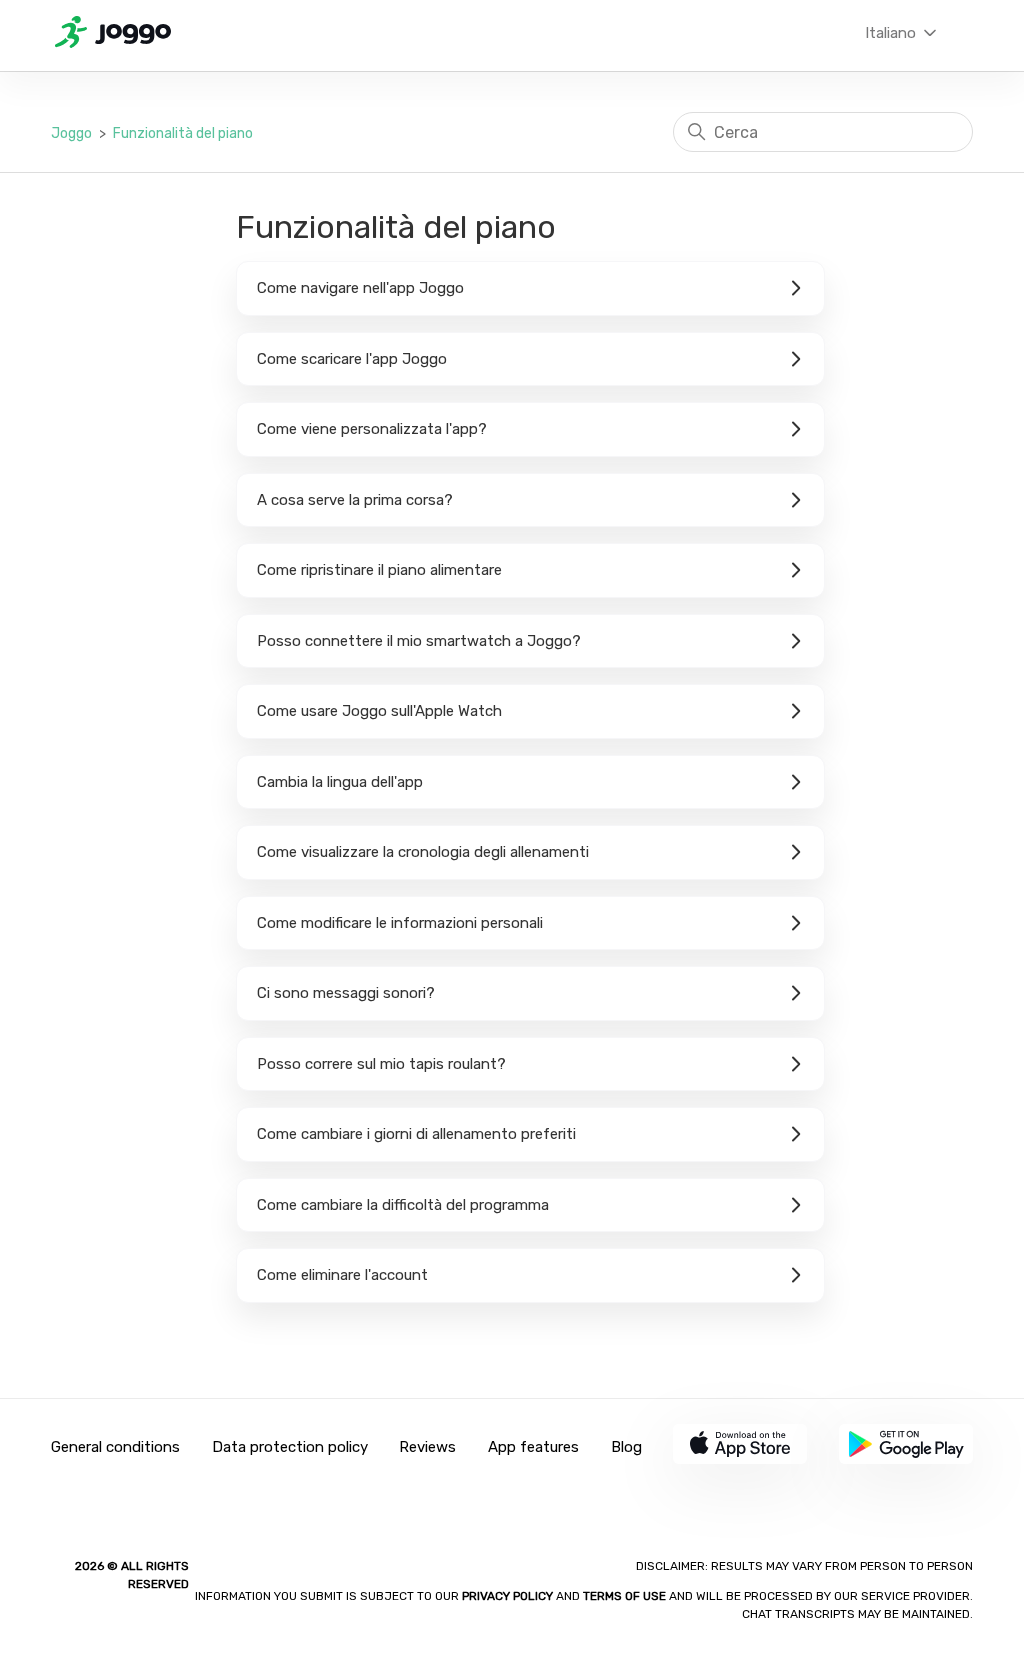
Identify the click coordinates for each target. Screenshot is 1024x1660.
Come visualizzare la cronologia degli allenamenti (423, 852)
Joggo (71, 133)
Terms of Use (624, 1596)
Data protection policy (290, 1447)
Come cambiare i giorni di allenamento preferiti (416, 1134)
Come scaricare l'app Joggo (352, 359)
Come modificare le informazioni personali (400, 923)
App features (533, 1447)
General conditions (115, 1447)
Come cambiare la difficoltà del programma (403, 1205)
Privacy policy (509, 1596)
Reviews (427, 1447)
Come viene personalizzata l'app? (372, 429)
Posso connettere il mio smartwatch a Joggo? (419, 641)
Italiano (892, 33)
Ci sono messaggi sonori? (346, 993)
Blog (626, 1447)
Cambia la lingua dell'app (340, 782)
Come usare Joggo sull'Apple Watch (379, 711)
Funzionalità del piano (183, 133)
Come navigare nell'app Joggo (360, 288)
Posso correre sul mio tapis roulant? (381, 1064)
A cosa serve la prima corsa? (355, 500)
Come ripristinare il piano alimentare (379, 570)
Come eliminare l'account (342, 1275)
